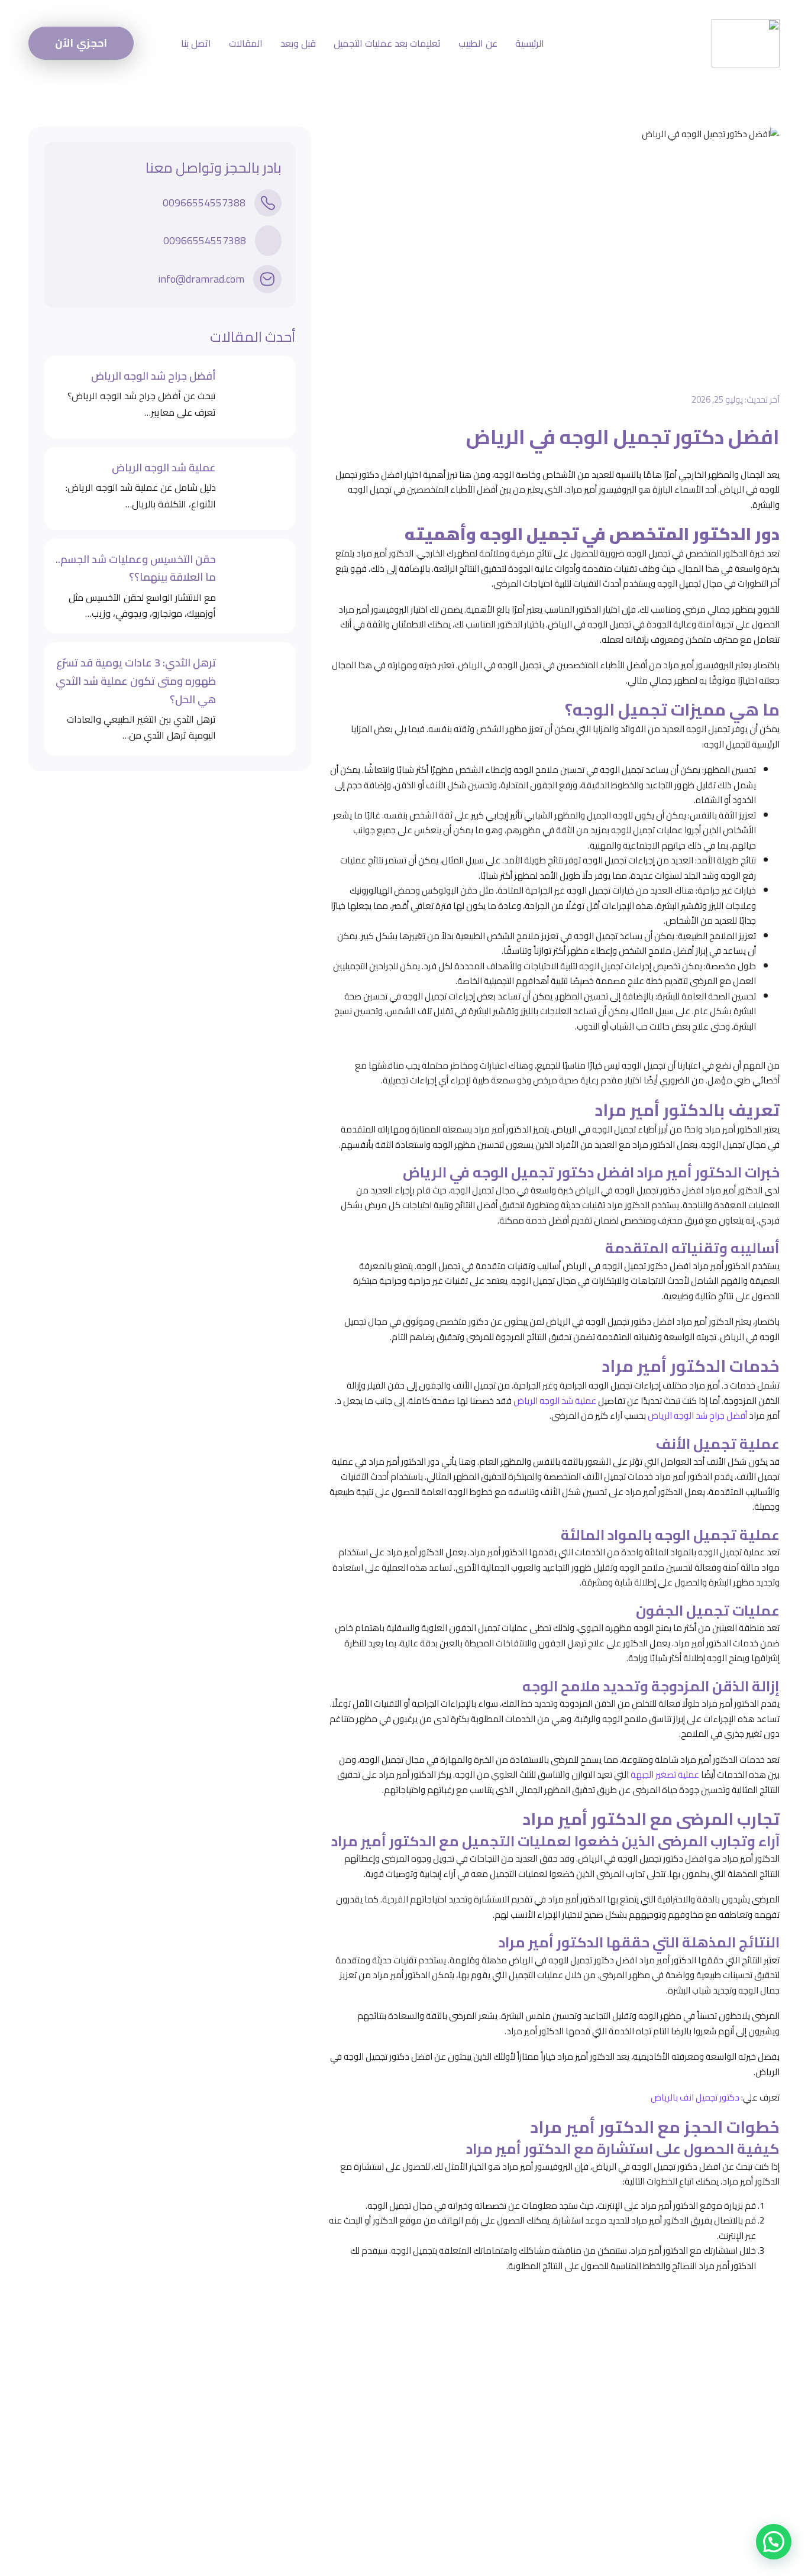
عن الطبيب (478, 43)
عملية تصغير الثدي (482, 2412)
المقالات (246, 43)
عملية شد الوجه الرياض (555, 1401)
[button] (774, 2542)
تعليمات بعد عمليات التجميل (387, 43)
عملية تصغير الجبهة (665, 1774)
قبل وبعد (298, 43)
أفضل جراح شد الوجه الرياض (697, 1415)
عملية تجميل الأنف (482, 2433)
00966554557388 (204, 203)
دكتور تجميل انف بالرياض (695, 2097)
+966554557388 (211, 2425)
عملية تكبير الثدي (485, 2391)
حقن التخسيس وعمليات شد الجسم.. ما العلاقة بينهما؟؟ (136, 569)
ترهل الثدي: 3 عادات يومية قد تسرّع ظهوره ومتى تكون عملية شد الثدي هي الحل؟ (136, 681)
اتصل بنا (196, 43)
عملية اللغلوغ (493, 2475)
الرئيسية (530, 43)
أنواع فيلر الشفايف (482, 2454)
